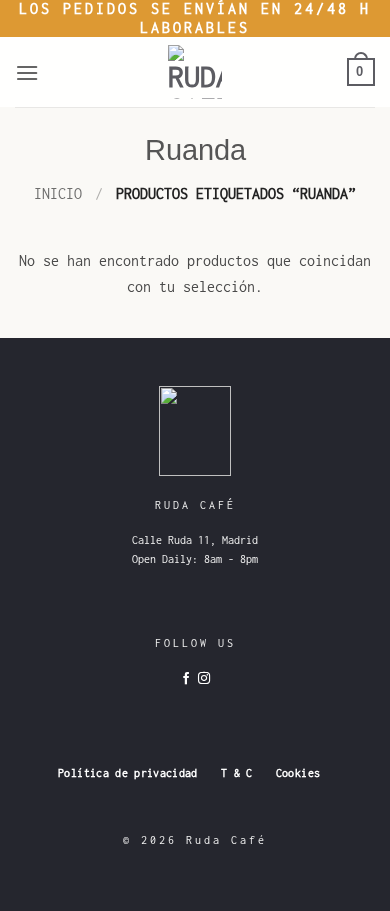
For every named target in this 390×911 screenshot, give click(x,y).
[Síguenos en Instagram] (204, 679)
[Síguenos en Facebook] (186, 679)
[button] (28, 72)
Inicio (58, 193)
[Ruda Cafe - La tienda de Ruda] (195, 72)
